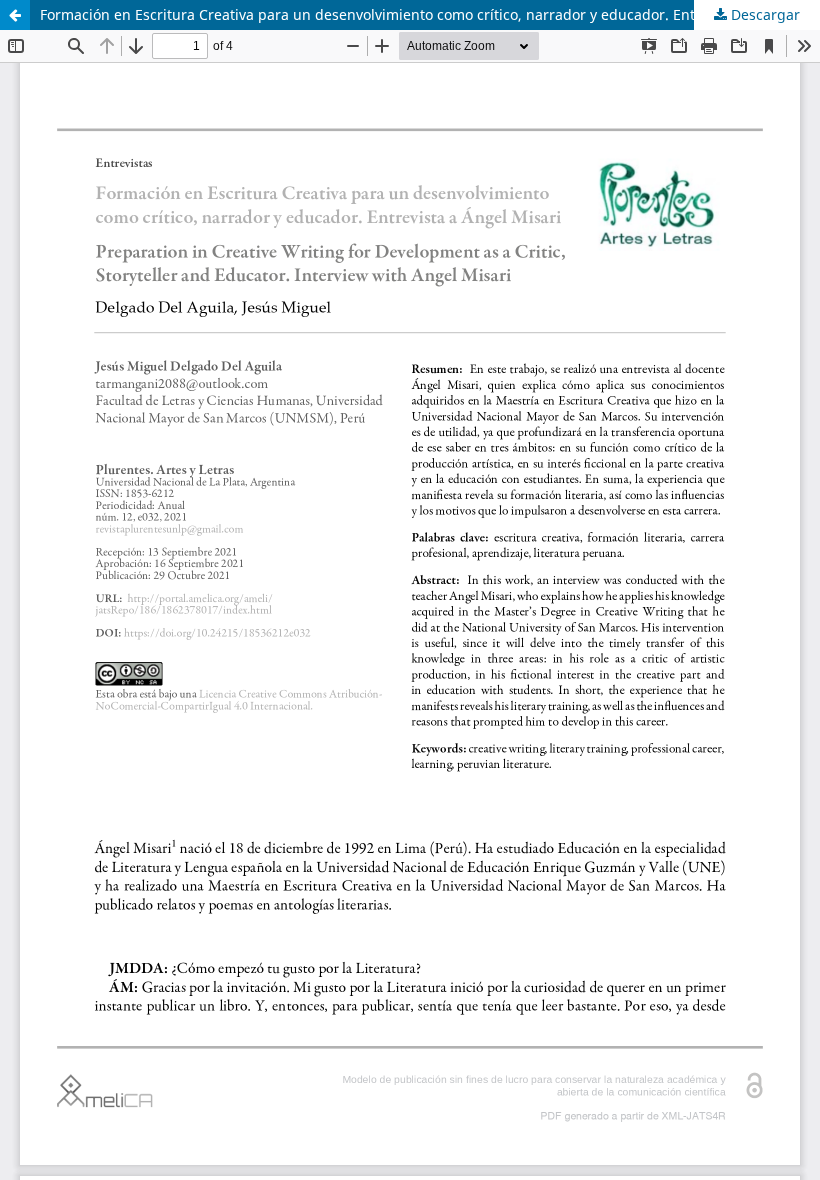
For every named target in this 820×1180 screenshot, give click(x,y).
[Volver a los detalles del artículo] (15, 15)
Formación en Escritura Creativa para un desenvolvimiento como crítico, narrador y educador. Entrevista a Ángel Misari (430, 14)
